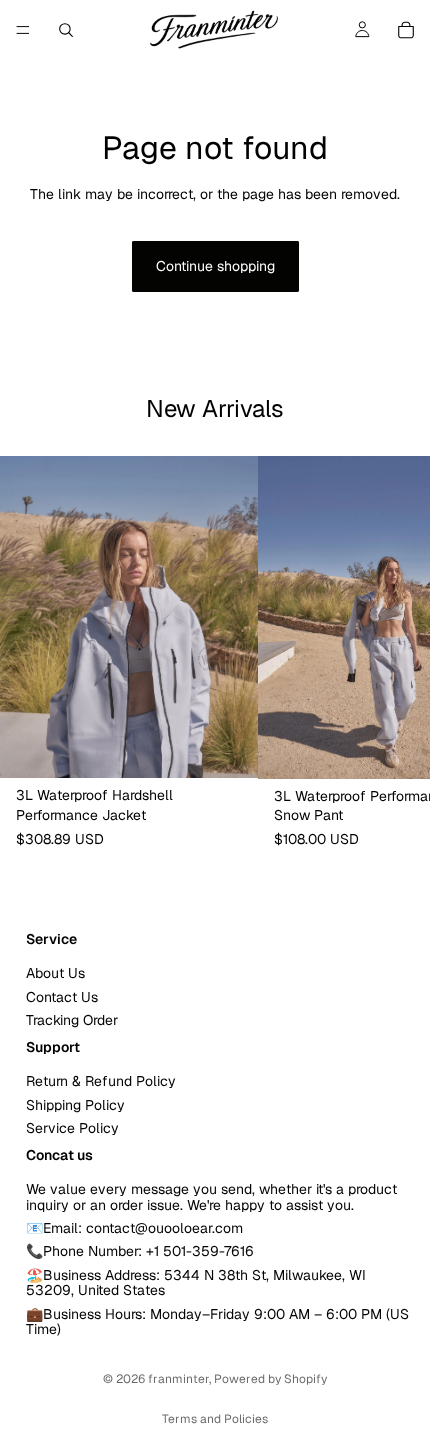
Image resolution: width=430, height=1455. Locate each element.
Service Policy (72, 1128)
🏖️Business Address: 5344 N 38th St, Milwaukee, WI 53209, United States (196, 1282)
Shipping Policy (75, 1104)
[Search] (66, 30)
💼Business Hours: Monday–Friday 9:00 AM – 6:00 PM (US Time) (217, 1320)
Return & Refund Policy (101, 1081)
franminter (178, 1379)
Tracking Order (72, 1020)
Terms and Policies (215, 1419)
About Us (55, 973)
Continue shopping (215, 266)
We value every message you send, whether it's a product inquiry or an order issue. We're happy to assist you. (211, 1196)
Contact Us (62, 996)
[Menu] (23, 30)
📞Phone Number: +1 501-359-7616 (140, 1251)
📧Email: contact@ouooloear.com (134, 1228)
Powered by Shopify (270, 1379)
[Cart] (406, 30)
